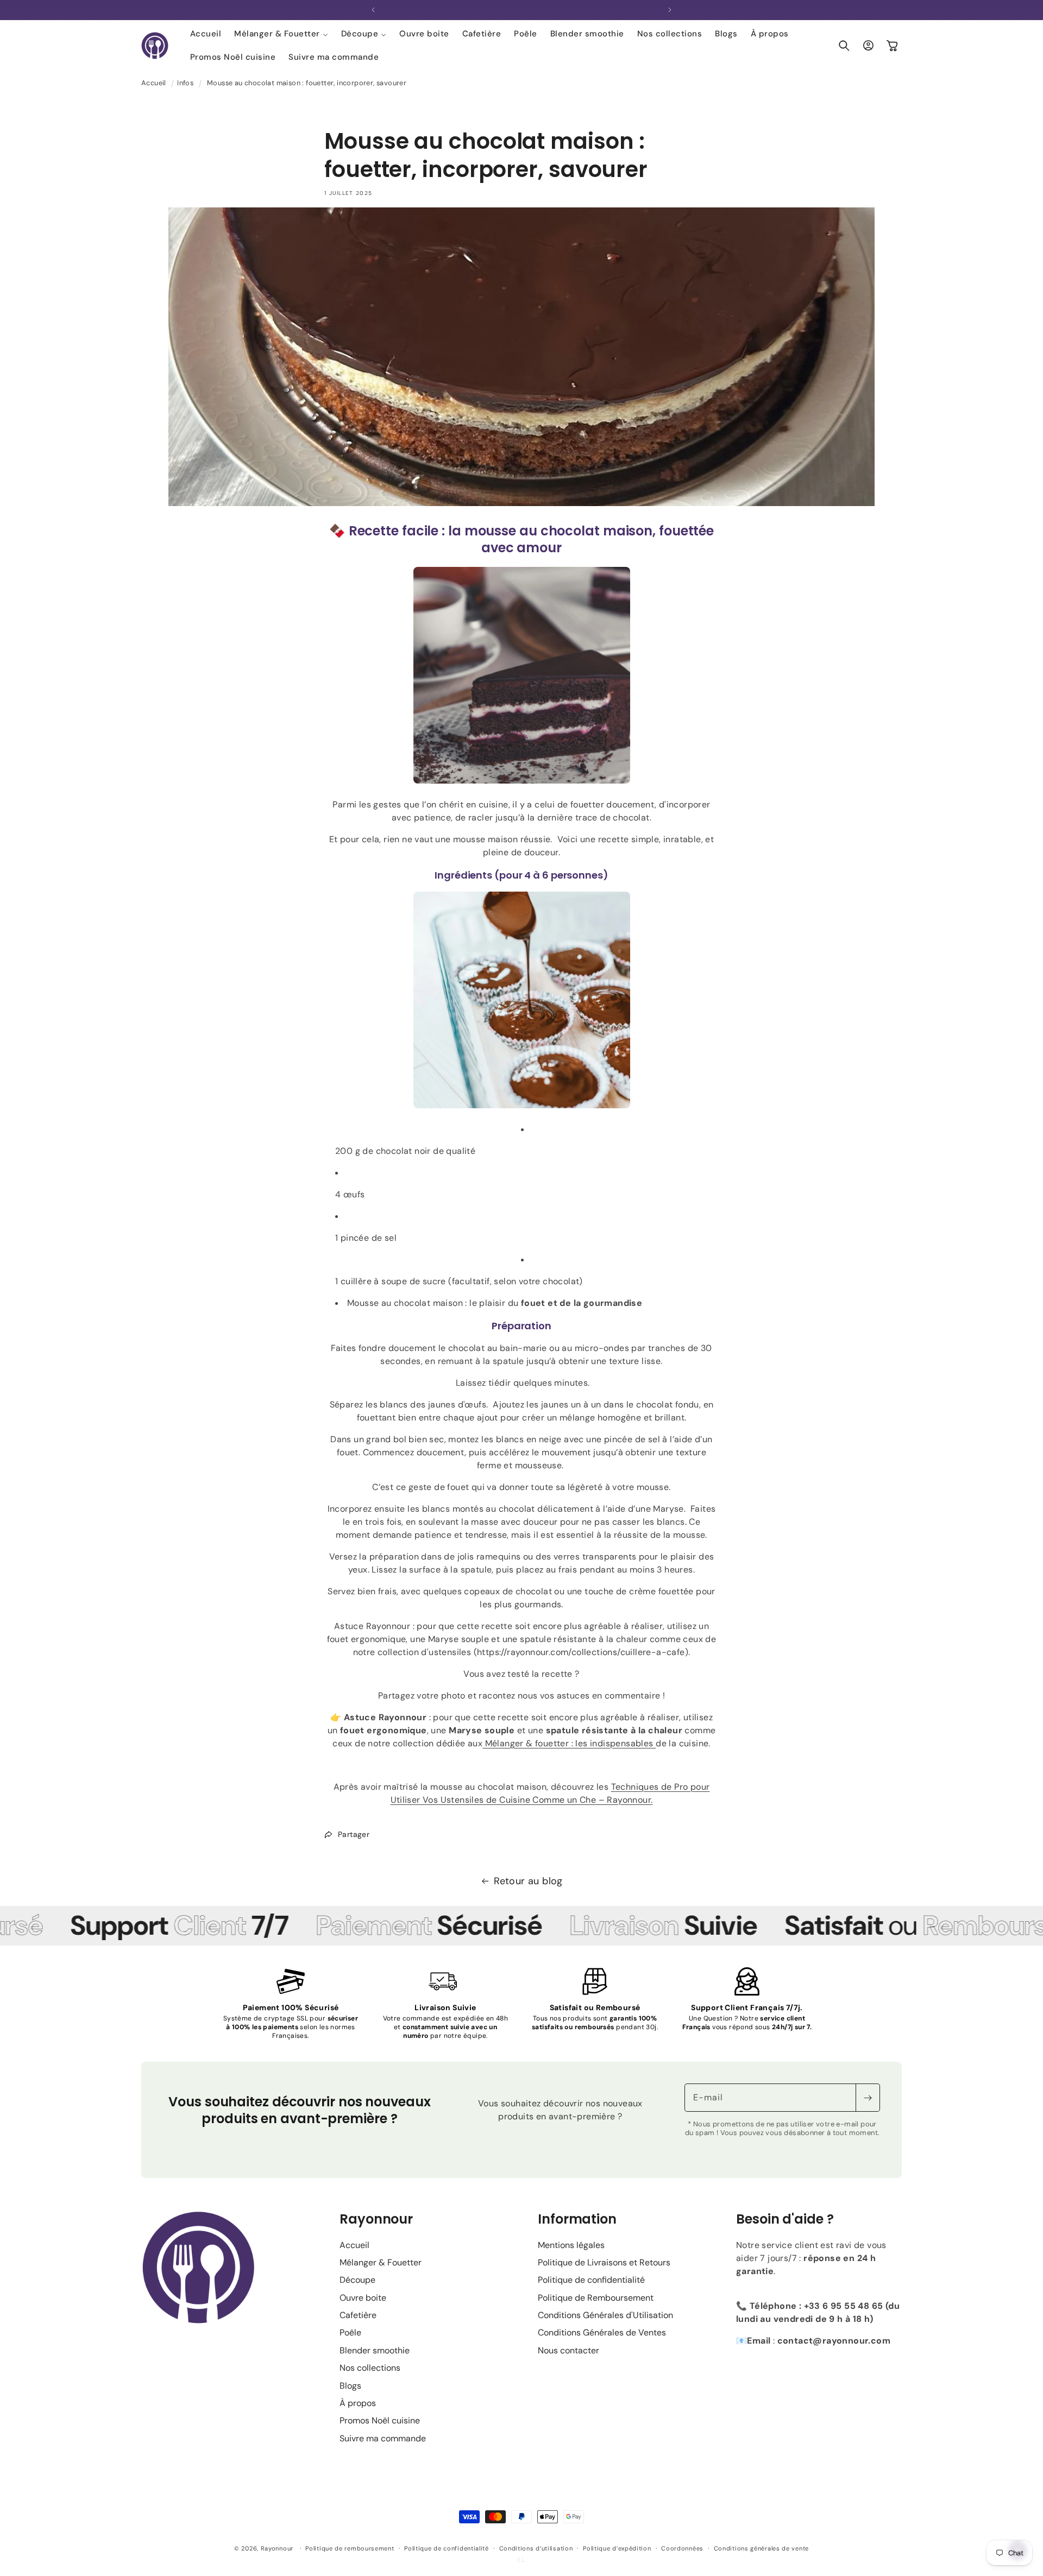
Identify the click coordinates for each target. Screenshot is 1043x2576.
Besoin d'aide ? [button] (785, 2219)
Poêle (350, 2332)
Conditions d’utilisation (536, 2548)
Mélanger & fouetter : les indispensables (569, 1743)
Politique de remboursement (350, 2548)
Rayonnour (277, 2548)
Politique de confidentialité (591, 2280)
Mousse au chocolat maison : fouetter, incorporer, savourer (307, 83)
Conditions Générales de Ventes (602, 2332)
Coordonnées (682, 2548)
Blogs (350, 2386)
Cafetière (358, 2315)
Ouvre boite (363, 2298)
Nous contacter (568, 2350)
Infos (185, 83)
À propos (358, 2403)
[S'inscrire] (868, 2098)
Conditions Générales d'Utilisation (605, 2315)
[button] (281, 34)
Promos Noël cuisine (380, 2420)
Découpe (357, 2280)
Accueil (154, 83)
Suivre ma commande (383, 2438)
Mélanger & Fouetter (381, 2262)
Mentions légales (571, 2245)
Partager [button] (354, 1834)
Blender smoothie (375, 2350)
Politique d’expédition (617, 2548)
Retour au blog (528, 1881)
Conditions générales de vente (761, 2548)
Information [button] (577, 2219)
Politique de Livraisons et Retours (604, 2262)
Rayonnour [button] (376, 2219)
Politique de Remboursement (596, 2298)
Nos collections (370, 2368)
